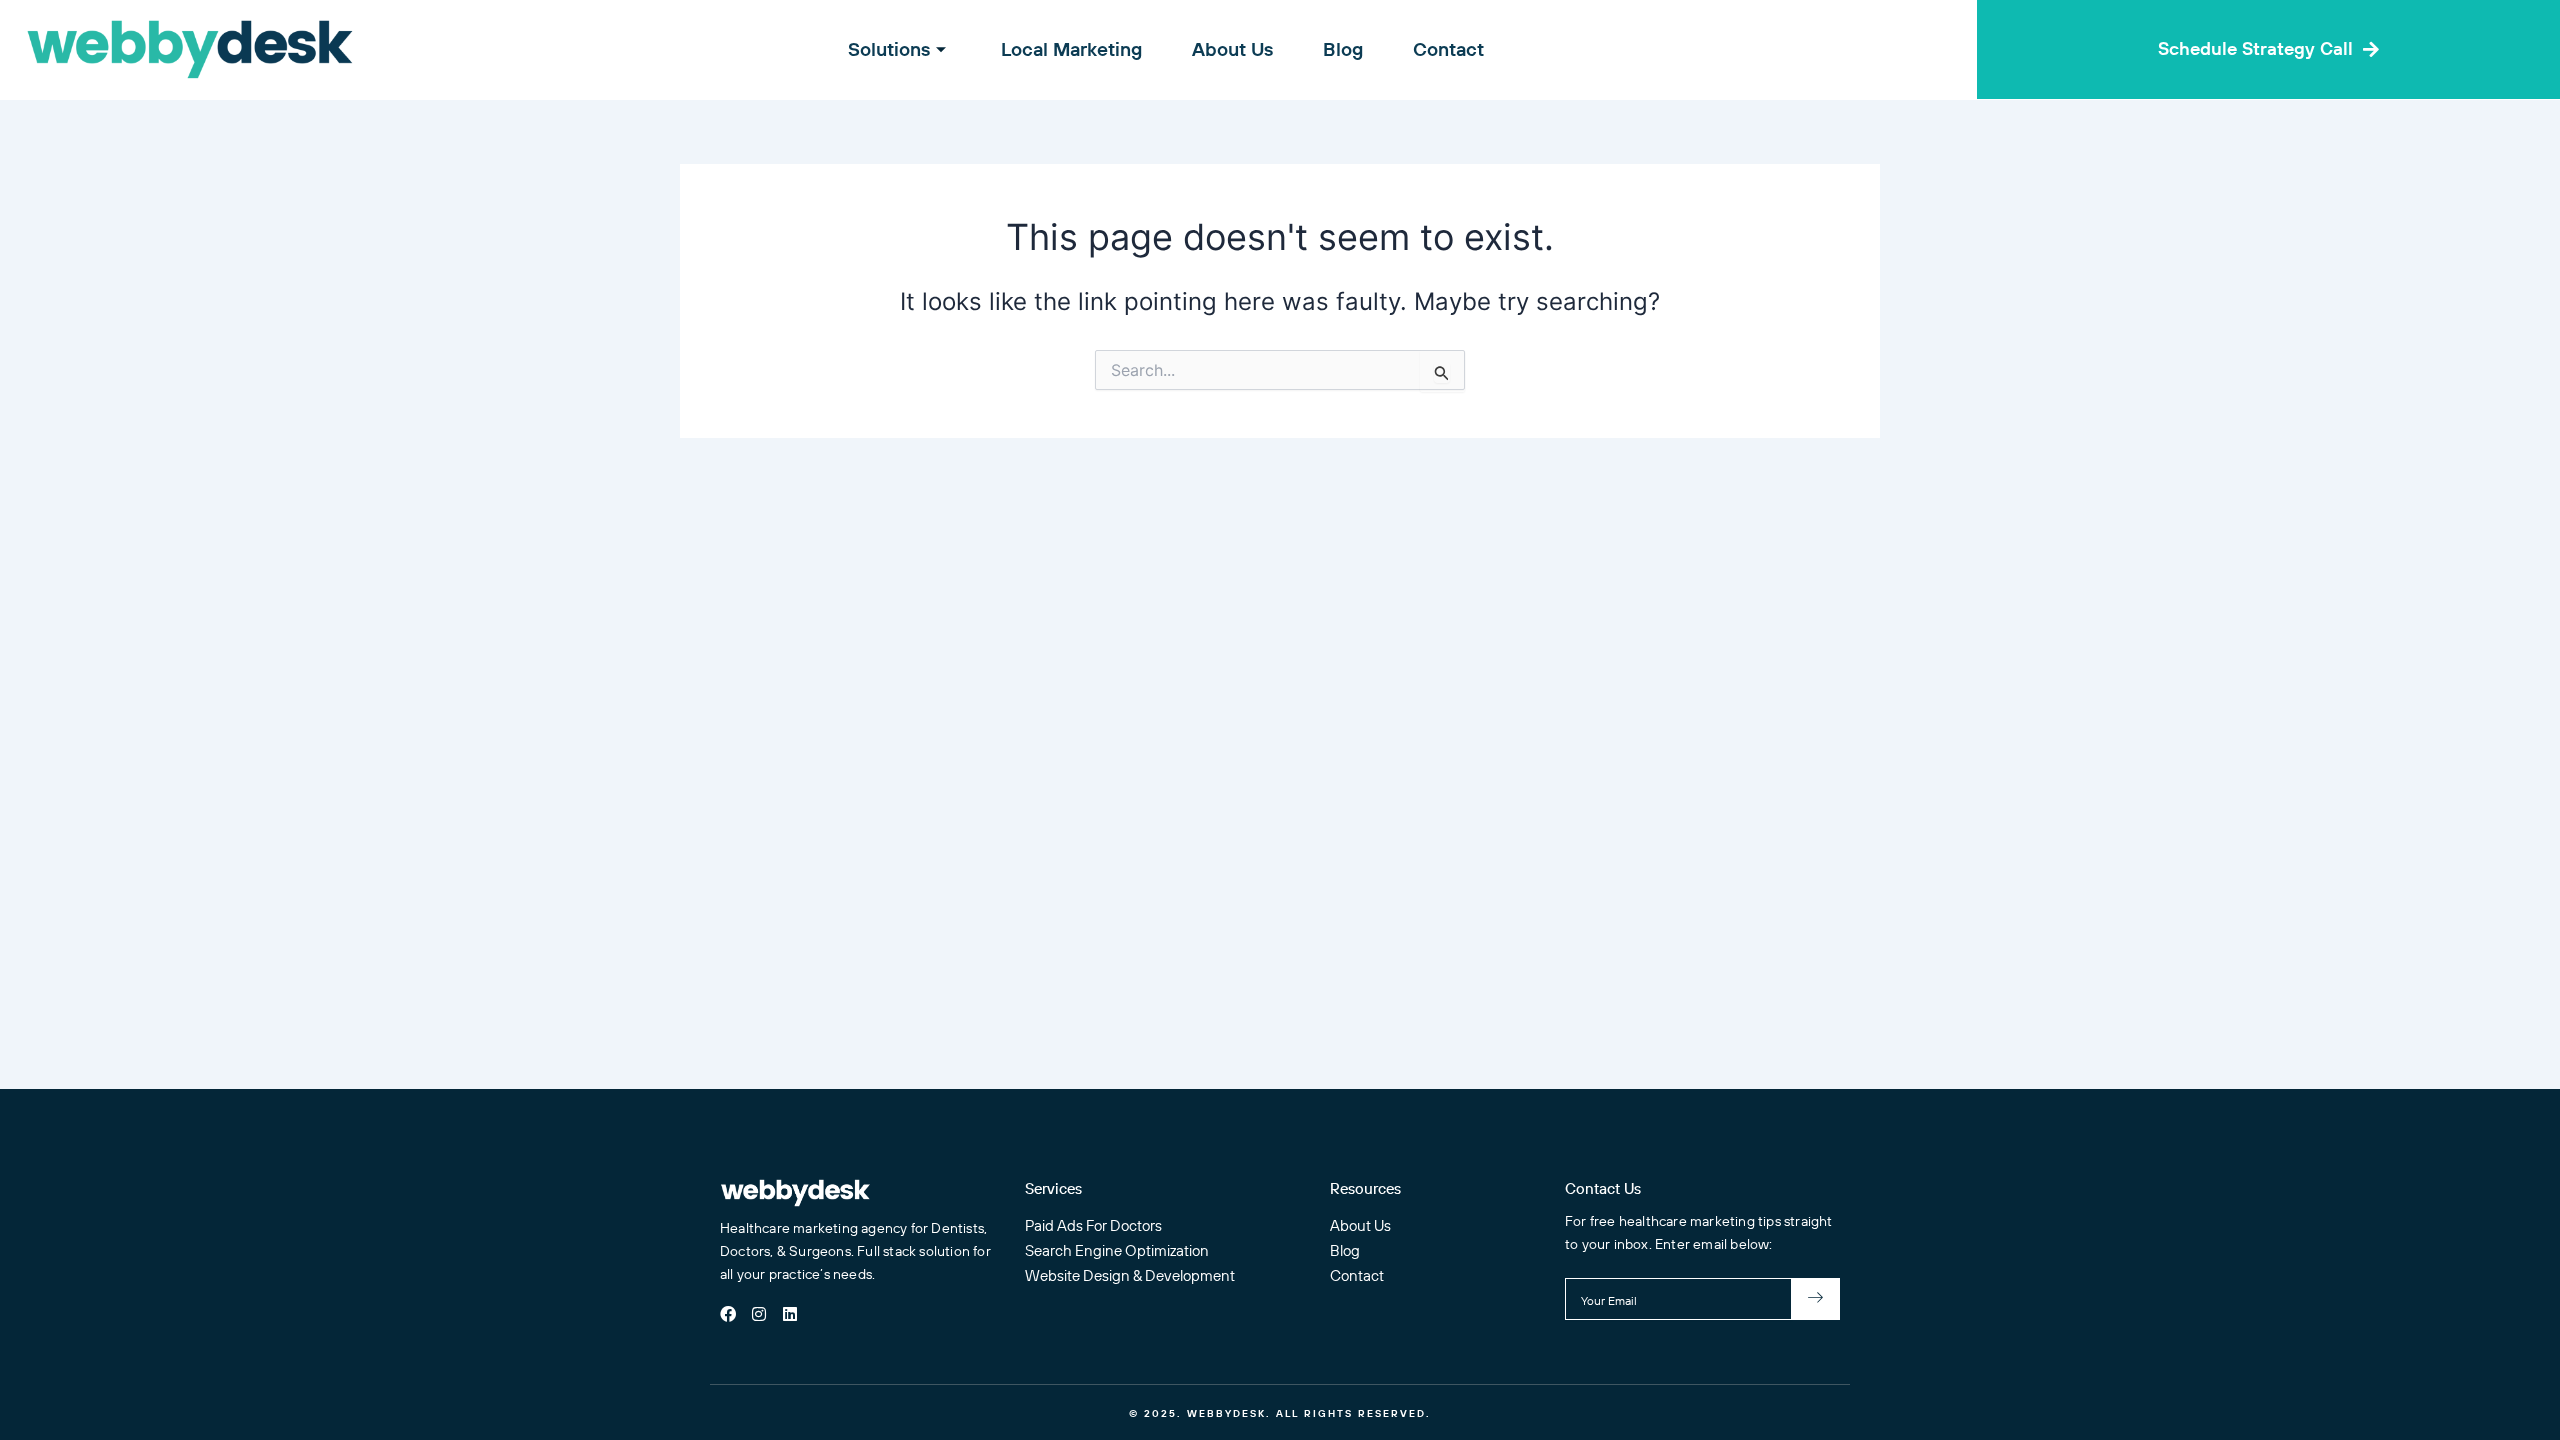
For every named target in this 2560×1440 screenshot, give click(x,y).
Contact (1448, 49)
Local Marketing (1071, 49)
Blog (1343, 49)
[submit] (1816, 1299)
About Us (1232, 49)
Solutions (889, 49)
